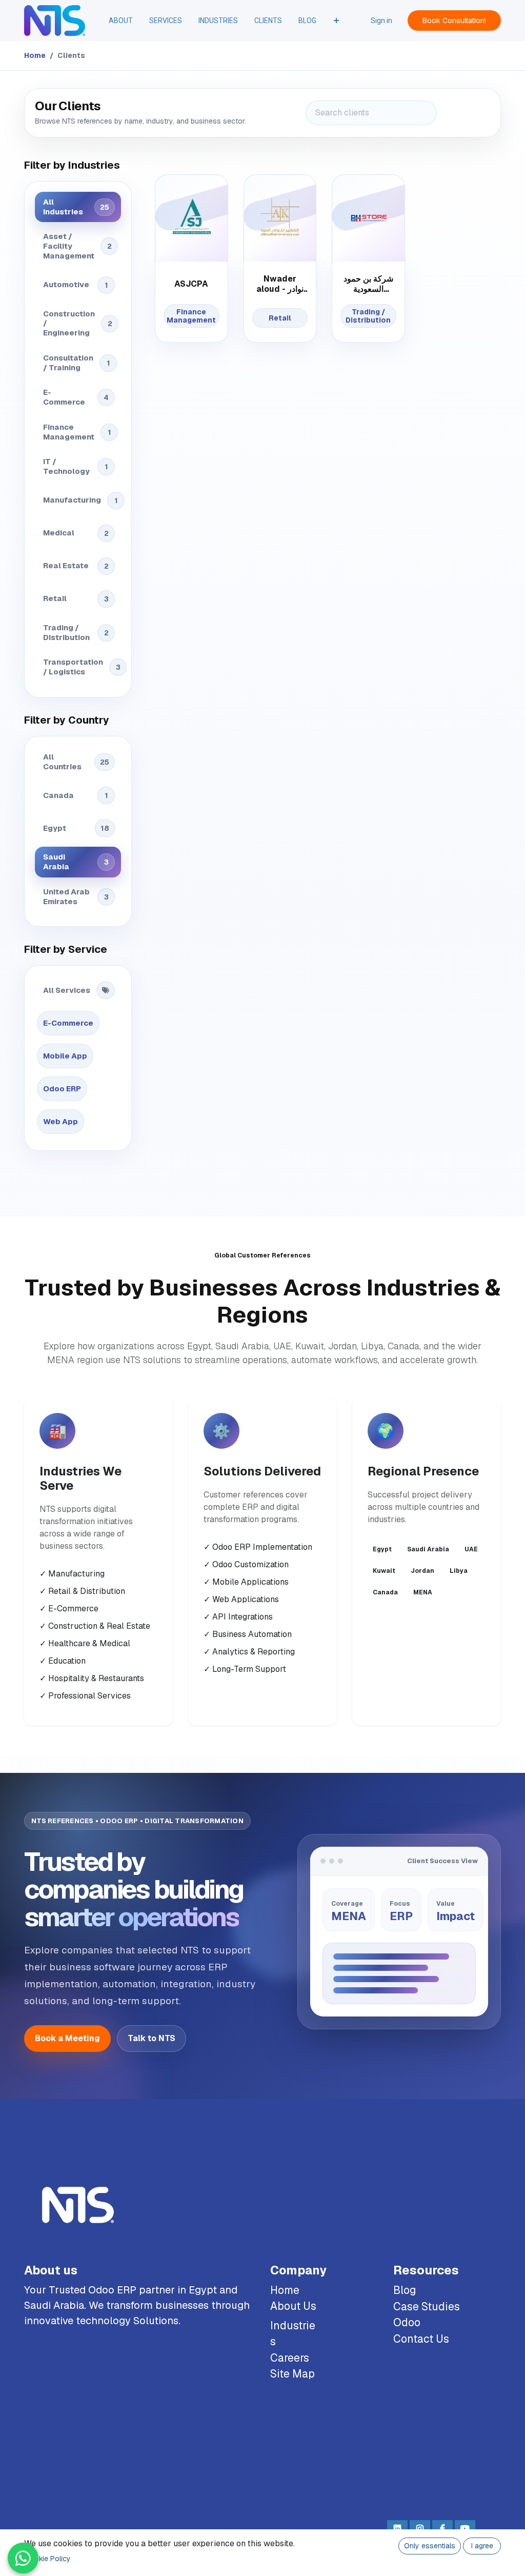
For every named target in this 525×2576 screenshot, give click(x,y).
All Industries (76, 207)
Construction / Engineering (78, 323)
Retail (76, 598)
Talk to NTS (152, 2038)
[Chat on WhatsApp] (23, 2558)
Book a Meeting (67, 2038)
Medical (76, 533)
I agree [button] (482, 2546)
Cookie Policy (48, 2559)
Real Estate (76, 565)
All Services (67, 990)
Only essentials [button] (430, 2546)
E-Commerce (76, 397)
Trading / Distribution (76, 632)
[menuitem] (121, 21)
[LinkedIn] (397, 2528)
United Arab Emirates (76, 896)
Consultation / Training (77, 363)
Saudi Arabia (76, 862)
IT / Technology (76, 466)
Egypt (76, 828)
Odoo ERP (62, 1089)
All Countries (76, 762)
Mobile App (65, 1056)
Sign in (381, 21)
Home (35, 55)
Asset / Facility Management (77, 246)
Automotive (76, 284)
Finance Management (77, 432)
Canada (76, 795)
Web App (60, 1121)
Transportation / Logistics (82, 667)
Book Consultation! (454, 21)
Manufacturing (80, 500)
